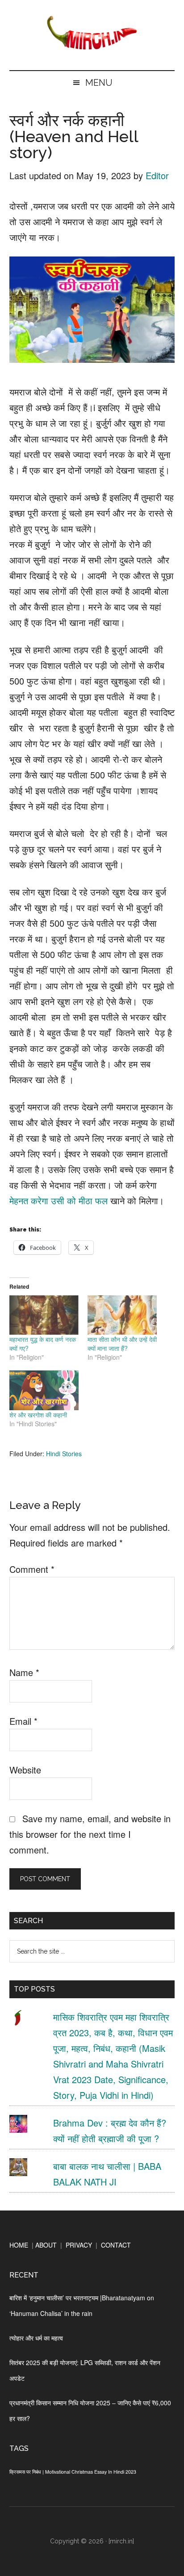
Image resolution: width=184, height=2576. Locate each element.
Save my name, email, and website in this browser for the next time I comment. (90, 1834)
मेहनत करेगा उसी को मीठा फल (59, 1200)
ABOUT (46, 2245)
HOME (19, 2245)
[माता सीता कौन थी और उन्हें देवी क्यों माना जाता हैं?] (122, 1315)
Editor (157, 175)
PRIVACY (79, 2245)
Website (25, 1770)
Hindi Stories (64, 1454)
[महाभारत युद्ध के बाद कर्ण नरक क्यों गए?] (44, 1315)
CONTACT (116, 2245)
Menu (99, 83)
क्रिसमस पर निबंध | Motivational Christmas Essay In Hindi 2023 (73, 2472)
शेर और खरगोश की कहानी (38, 1415)
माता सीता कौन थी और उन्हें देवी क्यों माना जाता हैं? (122, 1344)
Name (24, 1672)
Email (23, 1721)
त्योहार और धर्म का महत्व (36, 2338)
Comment (32, 1569)
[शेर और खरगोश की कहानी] (44, 1390)
